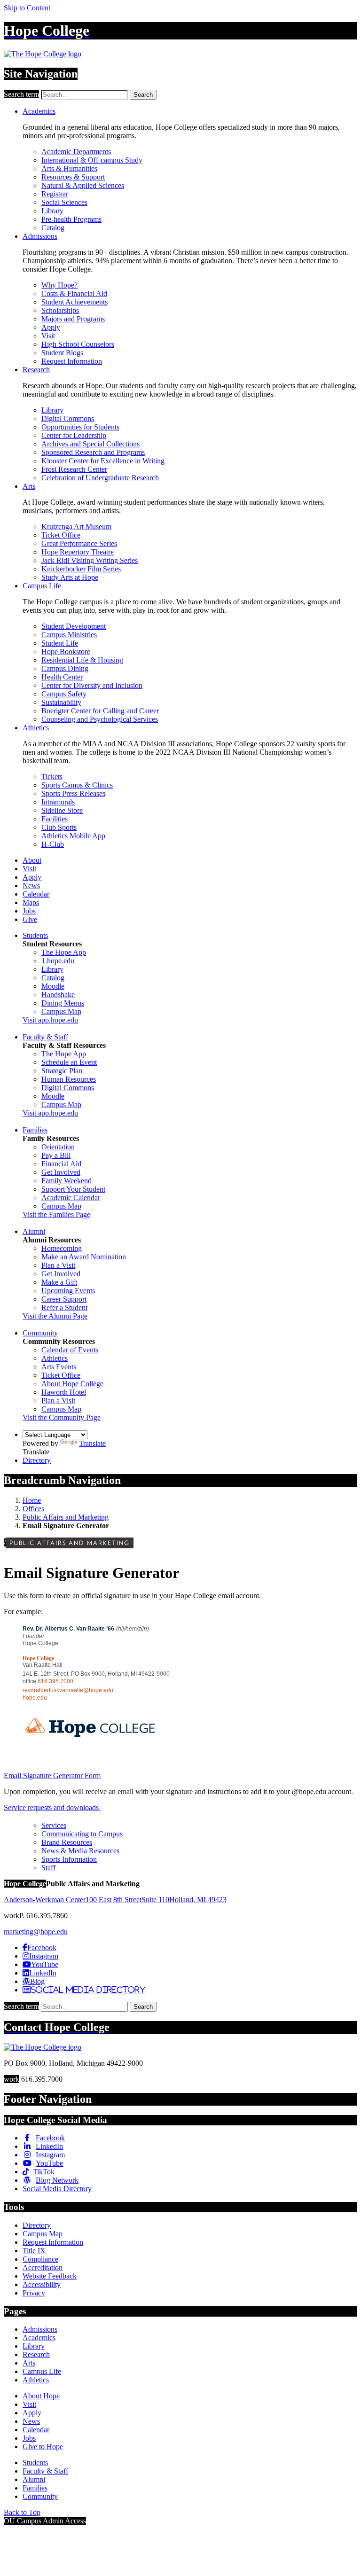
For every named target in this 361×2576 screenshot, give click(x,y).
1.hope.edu (58, 961)
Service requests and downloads (52, 1807)
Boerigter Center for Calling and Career (100, 711)
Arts (29, 486)
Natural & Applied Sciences (83, 185)
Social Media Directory (57, 2189)
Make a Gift (59, 1282)
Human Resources (69, 1079)
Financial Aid (61, 1164)
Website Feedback (50, 2276)
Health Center (62, 677)
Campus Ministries (69, 635)
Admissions (40, 236)
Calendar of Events (70, 1350)
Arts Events (59, 1367)
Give (30, 919)
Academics (39, 111)
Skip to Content (27, 8)
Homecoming (62, 1248)
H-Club (53, 844)
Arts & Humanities (69, 168)
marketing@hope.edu (36, 1932)
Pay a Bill (56, 1155)
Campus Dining (65, 668)
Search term (21, 94)
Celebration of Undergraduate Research (100, 478)
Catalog (53, 228)
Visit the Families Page (56, 1214)
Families (35, 1130)
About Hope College (72, 1384)
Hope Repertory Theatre (78, 552)
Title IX (34, 2251)
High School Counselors (78, 344)
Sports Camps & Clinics (77, 785)
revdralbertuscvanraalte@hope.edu (68, 1690)
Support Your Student (73, 1189)
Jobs (29, 911)
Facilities (55, 819)
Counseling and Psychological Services (100, 719)
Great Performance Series (79, 543)
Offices (33, 1509)
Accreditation (43, 2268)
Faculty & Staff (45, 1037)
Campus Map (61, 1011)
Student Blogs (62, 353)
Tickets (52, 777)
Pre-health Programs (71, 219)
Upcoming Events (68, 1291)
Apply (51, 327)
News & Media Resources (80, 1851)
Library (52, 211)
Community (40, 1333)
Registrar (55, 194)
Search (143, 95)
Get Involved (61, 1172)
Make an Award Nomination (84, 1257)
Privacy (34, 2293)
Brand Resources (67, 1842)
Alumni (34, 1231)
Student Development (74, 626)
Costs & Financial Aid (74, 293)
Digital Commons (68, 418)
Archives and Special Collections (90, 444)
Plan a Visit (58, 1265)
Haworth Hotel (64, 1392)
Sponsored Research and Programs (93, 452)
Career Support (64, 1299)
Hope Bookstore (66, 652)
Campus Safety (64, 694)
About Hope (41, 2396)
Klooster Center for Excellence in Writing (103, 461)
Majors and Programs (73, 319)
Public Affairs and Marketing (66, 1517)
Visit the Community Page (62, 1417)
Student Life (60, 643)
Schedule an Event (69, 1062)
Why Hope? (59, 285)
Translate (92, 1443)
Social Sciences (64, 202)
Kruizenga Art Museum (76, 527)
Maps (31, 902)
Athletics (36, 728)
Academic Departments (76, 152)
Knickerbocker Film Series (81, 569)
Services (54, 1825)
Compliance (40, 2259)
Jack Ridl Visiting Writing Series (90, 560)
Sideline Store (62, 810)
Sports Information (69, 1859)
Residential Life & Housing (82, 660)
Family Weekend (67, 1181)
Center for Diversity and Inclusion (92, 685)
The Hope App (64, 952)
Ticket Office (61, 535)
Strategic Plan (62, 1071)
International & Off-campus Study (92, 160)
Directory (37, 1460)
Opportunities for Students (80, 427)
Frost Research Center (74, 469)
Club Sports (59, 827)
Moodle (53, 986)
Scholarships (60, 310)
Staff (48, 1868)
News (31, 886)
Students (35, 935)
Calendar (36, 894)
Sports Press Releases (73, 793)
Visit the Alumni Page (55, 1316)
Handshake (58, 995)
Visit (48, 336)
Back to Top (22, 2512)
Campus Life (42, 586)
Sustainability (61, 702)
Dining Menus (63, 1003)
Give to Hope (43, 2447)
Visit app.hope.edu (50, 1020)
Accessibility (42, 2284)
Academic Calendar (71, 1198)
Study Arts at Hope (70, 577)
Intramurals (58, 802)
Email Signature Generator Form (52, 1776)
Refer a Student (64, 1308)
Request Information (72, 361)
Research (36, 370)
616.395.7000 (55, 1681)
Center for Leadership (74, 435)
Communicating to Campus (82, 1834)
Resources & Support (73, 177)
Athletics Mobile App (73, 836)
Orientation (58, 1147)
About (32, 860)
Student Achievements (75, 302)
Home (32, 1500)
